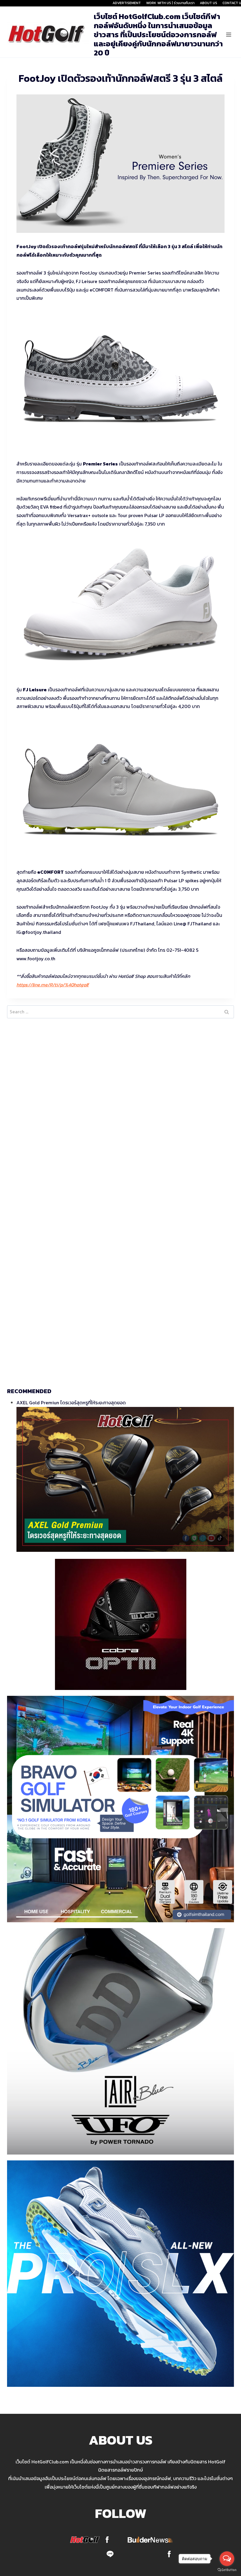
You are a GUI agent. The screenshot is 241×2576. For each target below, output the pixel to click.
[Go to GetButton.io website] (227, 2570)
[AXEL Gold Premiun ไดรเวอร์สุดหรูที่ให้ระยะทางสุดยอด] (125, 1479)
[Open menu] (229, 34)
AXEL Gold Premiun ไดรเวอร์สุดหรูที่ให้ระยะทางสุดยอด (71, 1403)
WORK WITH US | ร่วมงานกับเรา (170, 3)
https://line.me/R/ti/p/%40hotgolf (53, 985)
